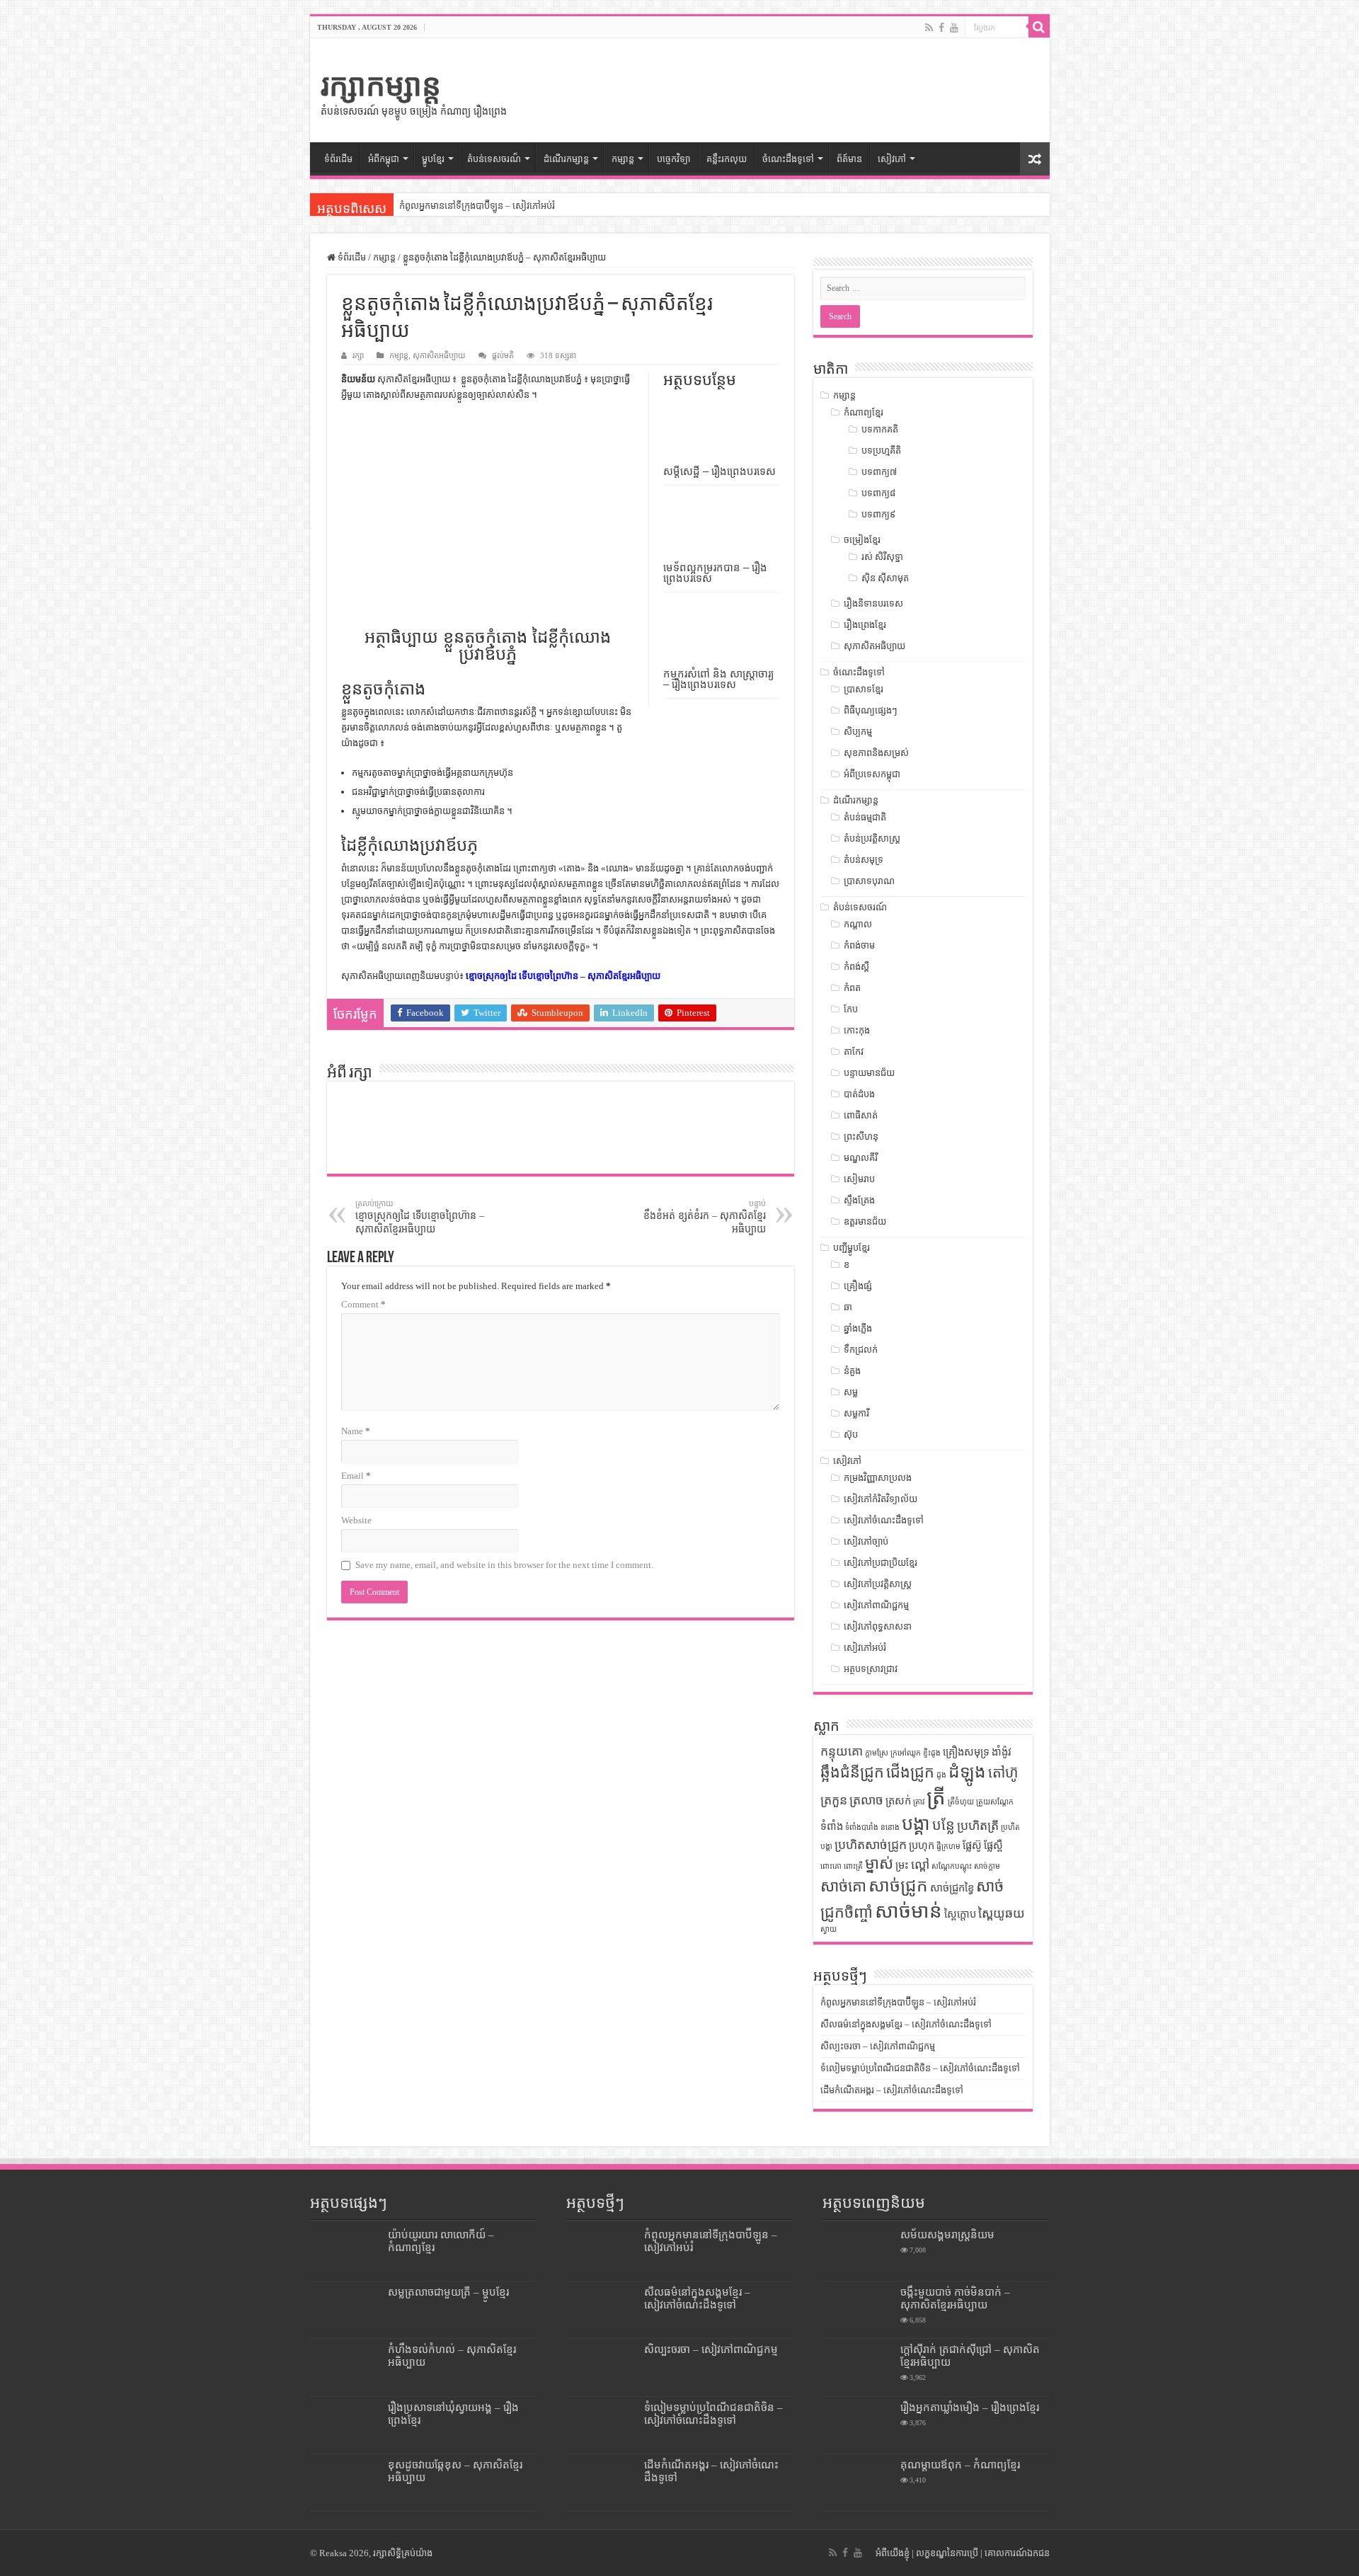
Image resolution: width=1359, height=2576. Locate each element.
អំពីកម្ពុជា (384, 159)
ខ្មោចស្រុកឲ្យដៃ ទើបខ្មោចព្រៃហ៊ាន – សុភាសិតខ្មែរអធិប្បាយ (563, 976)
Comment (363, 1304)
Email (356, 1476)
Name (356, 1431)
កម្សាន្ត (623, 159)
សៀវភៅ (892, 159)
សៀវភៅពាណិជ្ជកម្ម (876, 1605)
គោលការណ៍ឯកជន (1017, 2553)
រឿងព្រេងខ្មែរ (865, 625)
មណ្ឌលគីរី (861, 1158)
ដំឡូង (967, 1771)
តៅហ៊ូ (1003, 1773)
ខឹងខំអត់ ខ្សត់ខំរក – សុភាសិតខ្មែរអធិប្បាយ (705, 1217)
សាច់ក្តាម (987, 1866)
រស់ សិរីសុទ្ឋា (882, 557)
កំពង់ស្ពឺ (856, 967)
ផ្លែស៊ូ (972, 1845)
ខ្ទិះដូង (932, 1753)
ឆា (848, 1307)
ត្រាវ (919, 1802)
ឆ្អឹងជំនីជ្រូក (852, 1773)
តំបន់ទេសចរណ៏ (494, 159)
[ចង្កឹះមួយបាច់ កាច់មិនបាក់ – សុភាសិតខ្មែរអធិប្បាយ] (858, 2310)
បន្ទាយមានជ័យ (869, 1073)
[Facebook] (941, 28)
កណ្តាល (858, 924)
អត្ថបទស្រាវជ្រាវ (871, 1669)
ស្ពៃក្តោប (960, 1914)
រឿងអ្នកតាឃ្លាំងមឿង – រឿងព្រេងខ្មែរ (970, 2407)
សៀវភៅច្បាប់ (866, 1541)
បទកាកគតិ (880, 429)
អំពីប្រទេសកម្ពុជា (872, 774)
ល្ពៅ (920, 1865)
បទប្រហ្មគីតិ (881, 451)
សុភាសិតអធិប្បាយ (439, 355)
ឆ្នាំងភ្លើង (858, 1328)
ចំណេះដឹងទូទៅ (788, 159)
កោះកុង (857, 1030)
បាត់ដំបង (859, 1094)
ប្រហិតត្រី (978, 1826)
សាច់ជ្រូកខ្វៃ (952, 1888)
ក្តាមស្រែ (877, 1753)
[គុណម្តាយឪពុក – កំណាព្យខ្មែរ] (858, 2483)
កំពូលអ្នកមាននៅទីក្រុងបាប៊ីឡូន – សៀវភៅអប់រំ (477, 206)
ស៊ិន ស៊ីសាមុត (885, 578)
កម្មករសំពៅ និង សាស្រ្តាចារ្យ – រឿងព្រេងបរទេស (718, 679)
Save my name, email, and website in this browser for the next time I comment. (504, 1565)
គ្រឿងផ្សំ (858, 1286)
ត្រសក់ (898, 1801)
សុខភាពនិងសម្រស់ (876, 753)
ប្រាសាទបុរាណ (869, 881)
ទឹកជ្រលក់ (861, 1350)
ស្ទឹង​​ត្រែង (859, 1200)
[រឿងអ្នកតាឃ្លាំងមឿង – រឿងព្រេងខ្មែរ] (858, 2425)
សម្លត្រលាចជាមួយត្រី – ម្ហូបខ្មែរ (448, 2292)
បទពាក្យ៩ (878, 514)
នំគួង (852, 1371)
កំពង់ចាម (859, 945)
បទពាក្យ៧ (879, 472)
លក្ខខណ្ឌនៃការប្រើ (947, 2553)
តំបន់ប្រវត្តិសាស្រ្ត (872, 838)
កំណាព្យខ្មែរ (864, 412)
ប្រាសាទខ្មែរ (864, 689)
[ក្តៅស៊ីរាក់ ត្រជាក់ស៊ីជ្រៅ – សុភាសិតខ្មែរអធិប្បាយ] (858, 2367)
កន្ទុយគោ (842, 1751)
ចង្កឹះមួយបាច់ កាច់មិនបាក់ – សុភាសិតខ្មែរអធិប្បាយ (955, 2298)
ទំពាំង (832, 1826)
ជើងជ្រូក (910, 1773)
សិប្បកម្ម (858, 732)
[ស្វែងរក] (1039, 27)
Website (356, 1520)
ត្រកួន (834, 1800)
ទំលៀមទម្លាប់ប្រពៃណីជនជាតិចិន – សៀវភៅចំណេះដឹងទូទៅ (920, 2068)
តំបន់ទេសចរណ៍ (860, 907)
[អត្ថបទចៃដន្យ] (1035, 159)
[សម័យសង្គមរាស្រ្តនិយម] (858, 2252)
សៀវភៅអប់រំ (865, 1648)
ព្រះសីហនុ (861, 1137)
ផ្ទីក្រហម (948, 1847)
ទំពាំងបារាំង (862, 1827)
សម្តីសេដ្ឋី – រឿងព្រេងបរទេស (719, 471)
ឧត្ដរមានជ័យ (865, 1221)
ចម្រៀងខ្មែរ (862, 540)
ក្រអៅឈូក (906, 1753)
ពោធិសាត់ (861, 1115)
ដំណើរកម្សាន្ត (566, 159)
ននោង (890, 1827)
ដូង (941, 1775)
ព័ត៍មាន (849, 159)
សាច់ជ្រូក (898, 1885)
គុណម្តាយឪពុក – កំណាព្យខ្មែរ (960, 2465)
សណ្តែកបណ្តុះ (952, 1866)
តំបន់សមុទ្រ (864, 860)
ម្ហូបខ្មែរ (433, 159)
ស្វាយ (828, 1929)
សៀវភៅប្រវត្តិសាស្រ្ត (878, 1584)
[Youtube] (954, 28)
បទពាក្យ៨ (878, 493)
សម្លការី (856, 1413)
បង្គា (916, 1824)
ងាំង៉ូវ (1002, 1752)
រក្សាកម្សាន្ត (381, 85)
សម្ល (851, 1392)
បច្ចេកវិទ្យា (674, 159)
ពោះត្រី (853, 1866)
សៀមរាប (859, 1179)
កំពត (852, 988)
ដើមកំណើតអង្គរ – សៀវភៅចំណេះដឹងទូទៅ (892, 2090)
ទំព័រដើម (338, 159)
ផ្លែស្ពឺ (993, 1845)
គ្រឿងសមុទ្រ (966, 1752)
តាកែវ (854, 1052)
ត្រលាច (866, 1800)
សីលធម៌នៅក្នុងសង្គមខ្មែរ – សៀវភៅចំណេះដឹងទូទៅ (906, 2024)
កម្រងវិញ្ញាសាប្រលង (878, 1478)
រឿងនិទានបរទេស (873, 603)
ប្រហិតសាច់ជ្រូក (871, 1845)
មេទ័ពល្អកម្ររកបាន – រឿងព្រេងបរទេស (715, 573)
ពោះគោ (831, 1866)
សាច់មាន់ (908, 1911)
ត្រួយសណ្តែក (995, 1802)
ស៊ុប (851, 1435)
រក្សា (358, 355)
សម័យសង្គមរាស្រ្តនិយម (947, 2234)
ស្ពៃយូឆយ (1002, 1913)
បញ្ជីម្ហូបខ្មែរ (851, 1248)
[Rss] (929, 28)
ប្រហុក (922, 1845)
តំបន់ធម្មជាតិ (865, 817)
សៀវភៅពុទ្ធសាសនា (878, 1626)
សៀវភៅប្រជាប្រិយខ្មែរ (881, 1563)
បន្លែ (944, 1825)
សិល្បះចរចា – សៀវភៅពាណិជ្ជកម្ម (878, 2046)
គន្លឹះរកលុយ (727, 159)
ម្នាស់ (879, 1864)
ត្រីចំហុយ (961, 1802)
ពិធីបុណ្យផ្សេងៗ (871, 710)
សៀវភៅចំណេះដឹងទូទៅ (884, 1520)
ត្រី (936, 1797)
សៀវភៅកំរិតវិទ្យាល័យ (881, 1499)
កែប (851, 1009)
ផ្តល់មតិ (503, 355)
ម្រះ (902, 1865)
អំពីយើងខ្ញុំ (893, 2553)
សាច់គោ (843, 1887)
